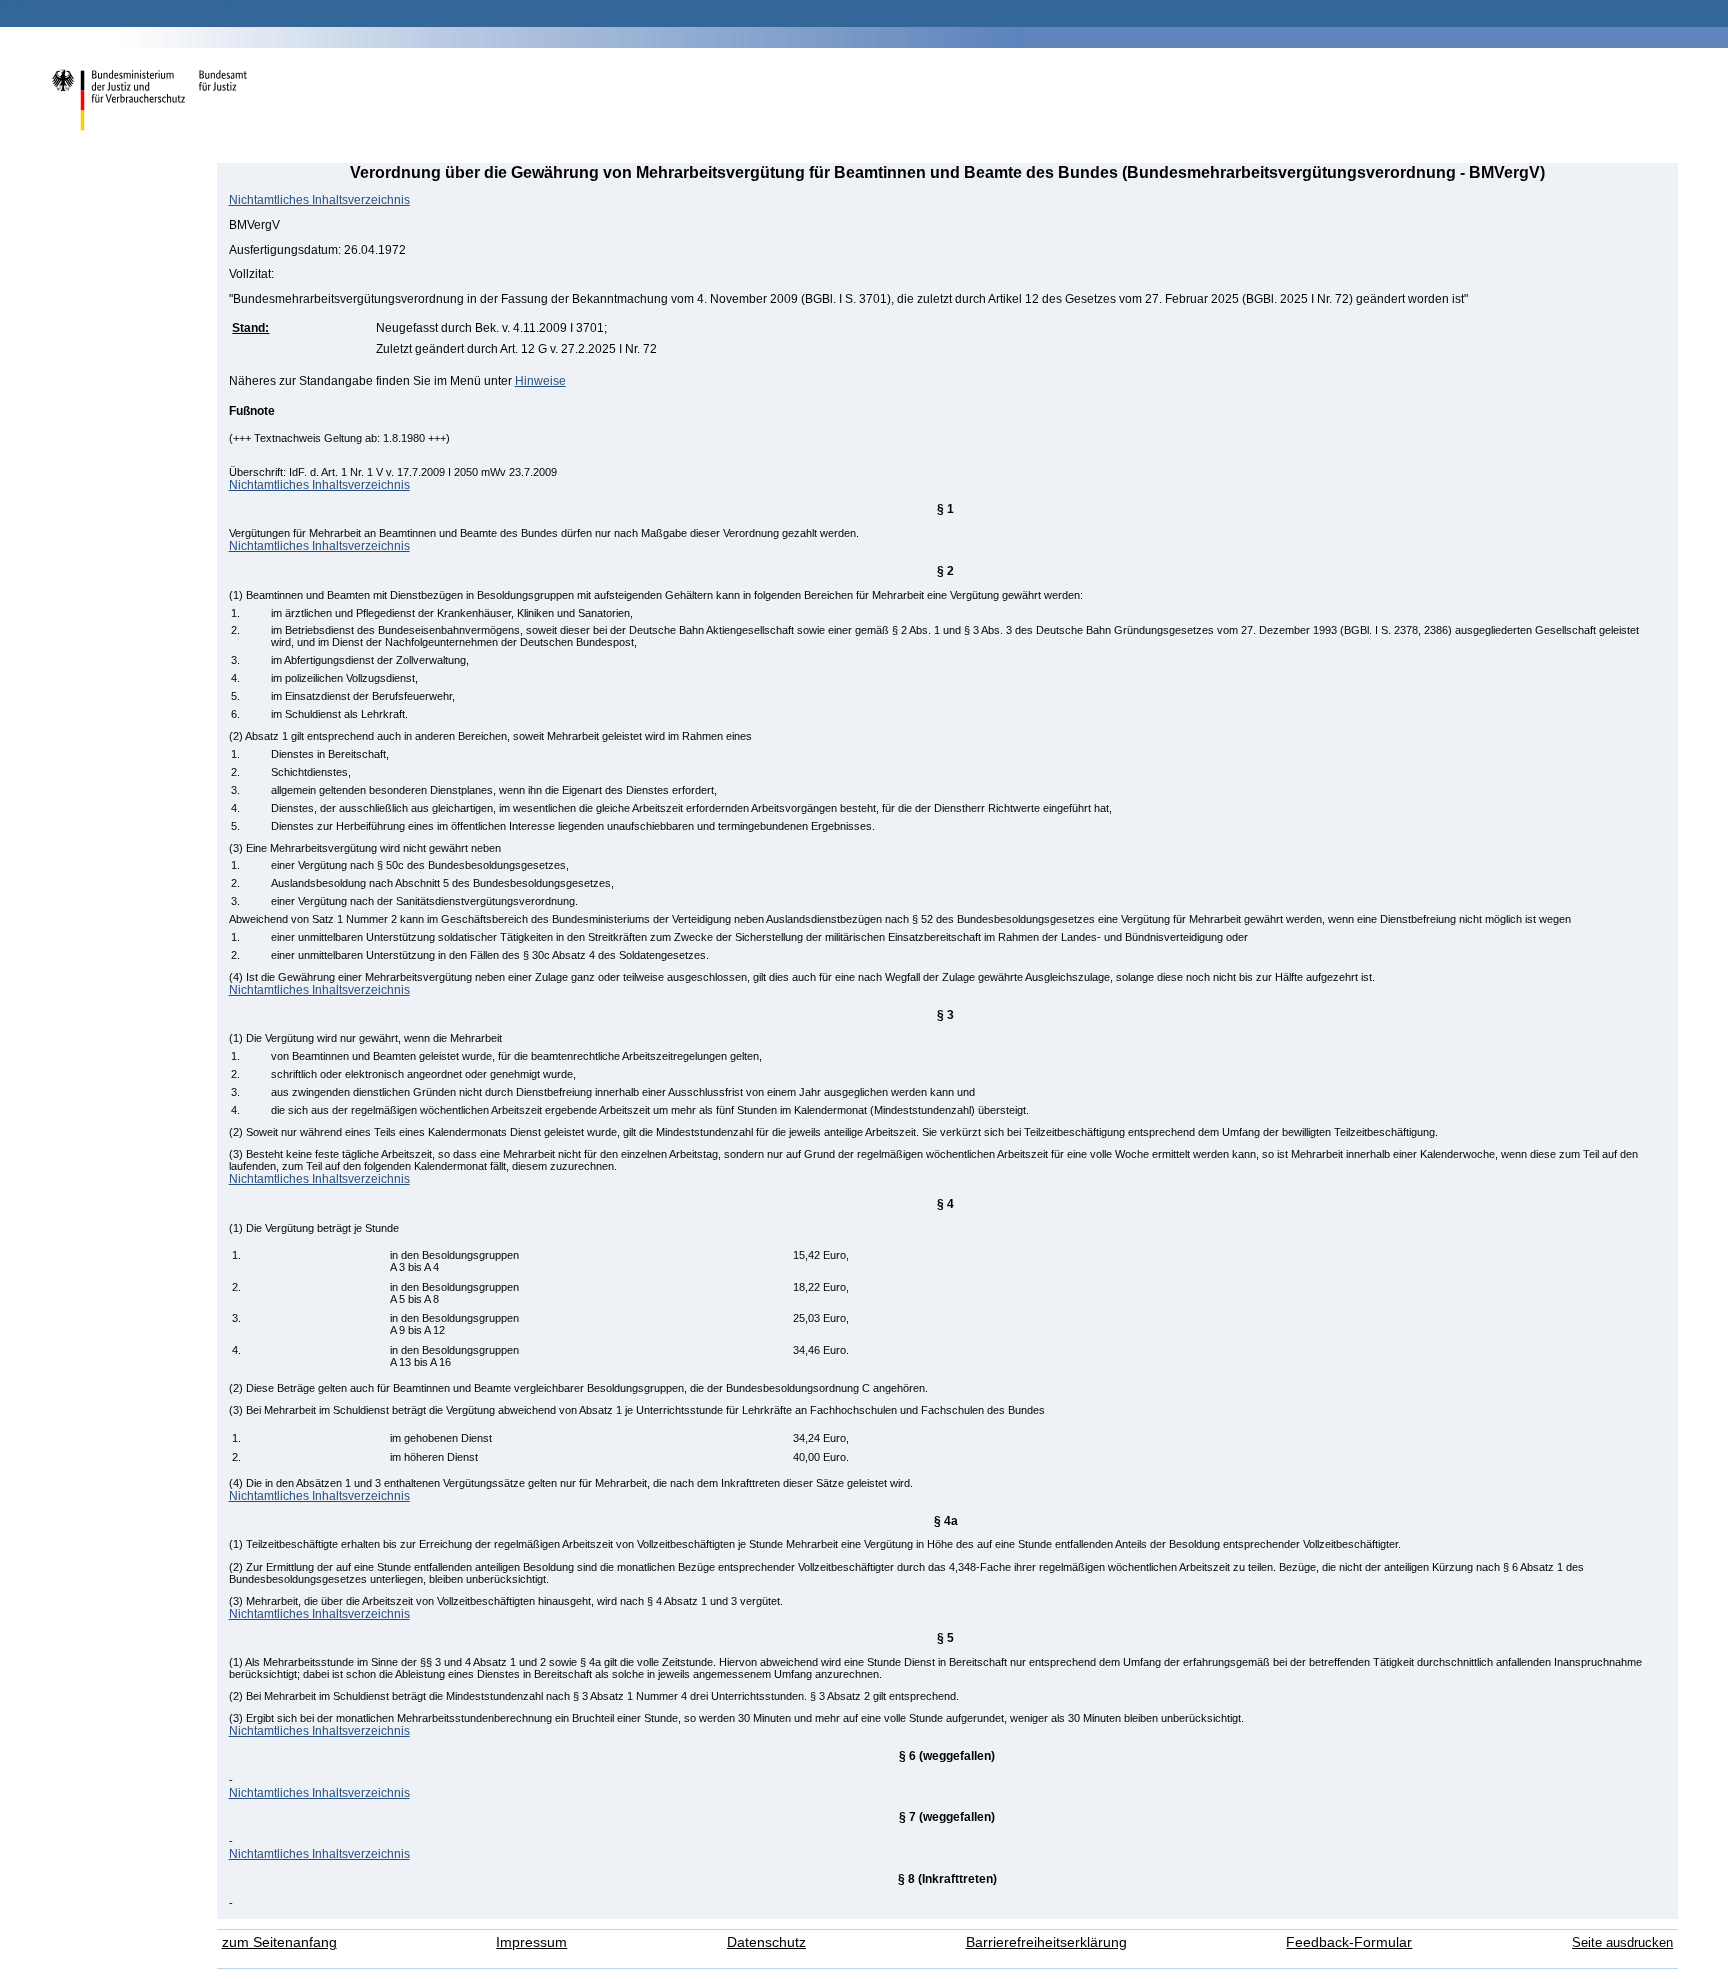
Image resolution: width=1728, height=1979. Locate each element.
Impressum (531, 1942)
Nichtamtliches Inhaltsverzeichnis (319, 199)
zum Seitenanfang (279, 1942)
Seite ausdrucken (1622, 1942)
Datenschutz (766, 1942)
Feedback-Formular (1349, 1942)
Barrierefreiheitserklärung (1046, 1942)
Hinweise (540, 381)
